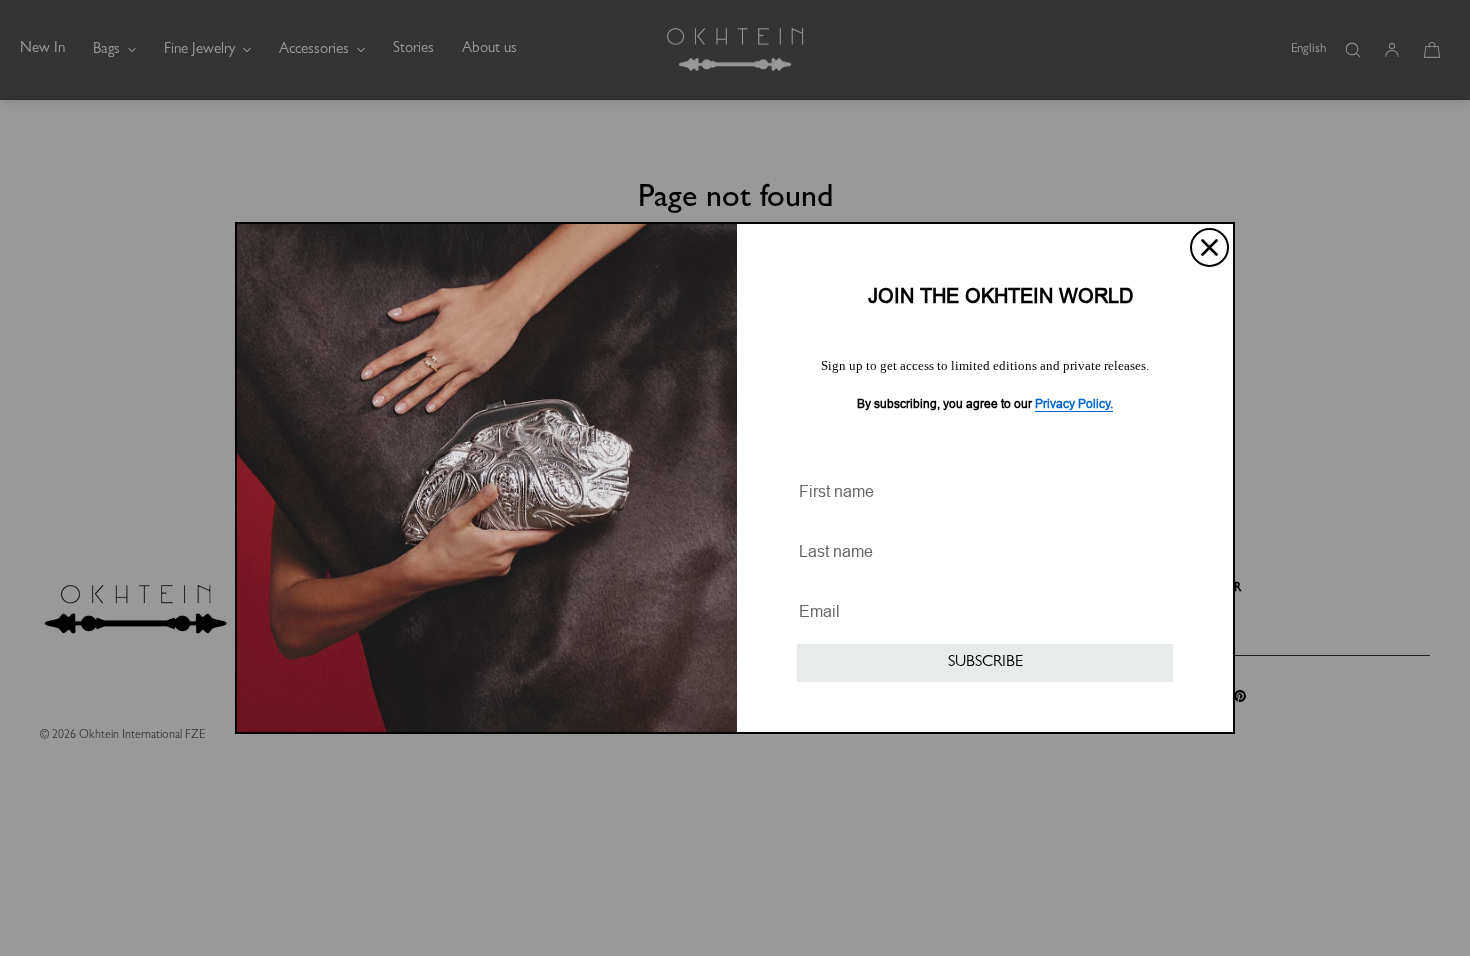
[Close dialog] (1209, 247)
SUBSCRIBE (985, 663)
